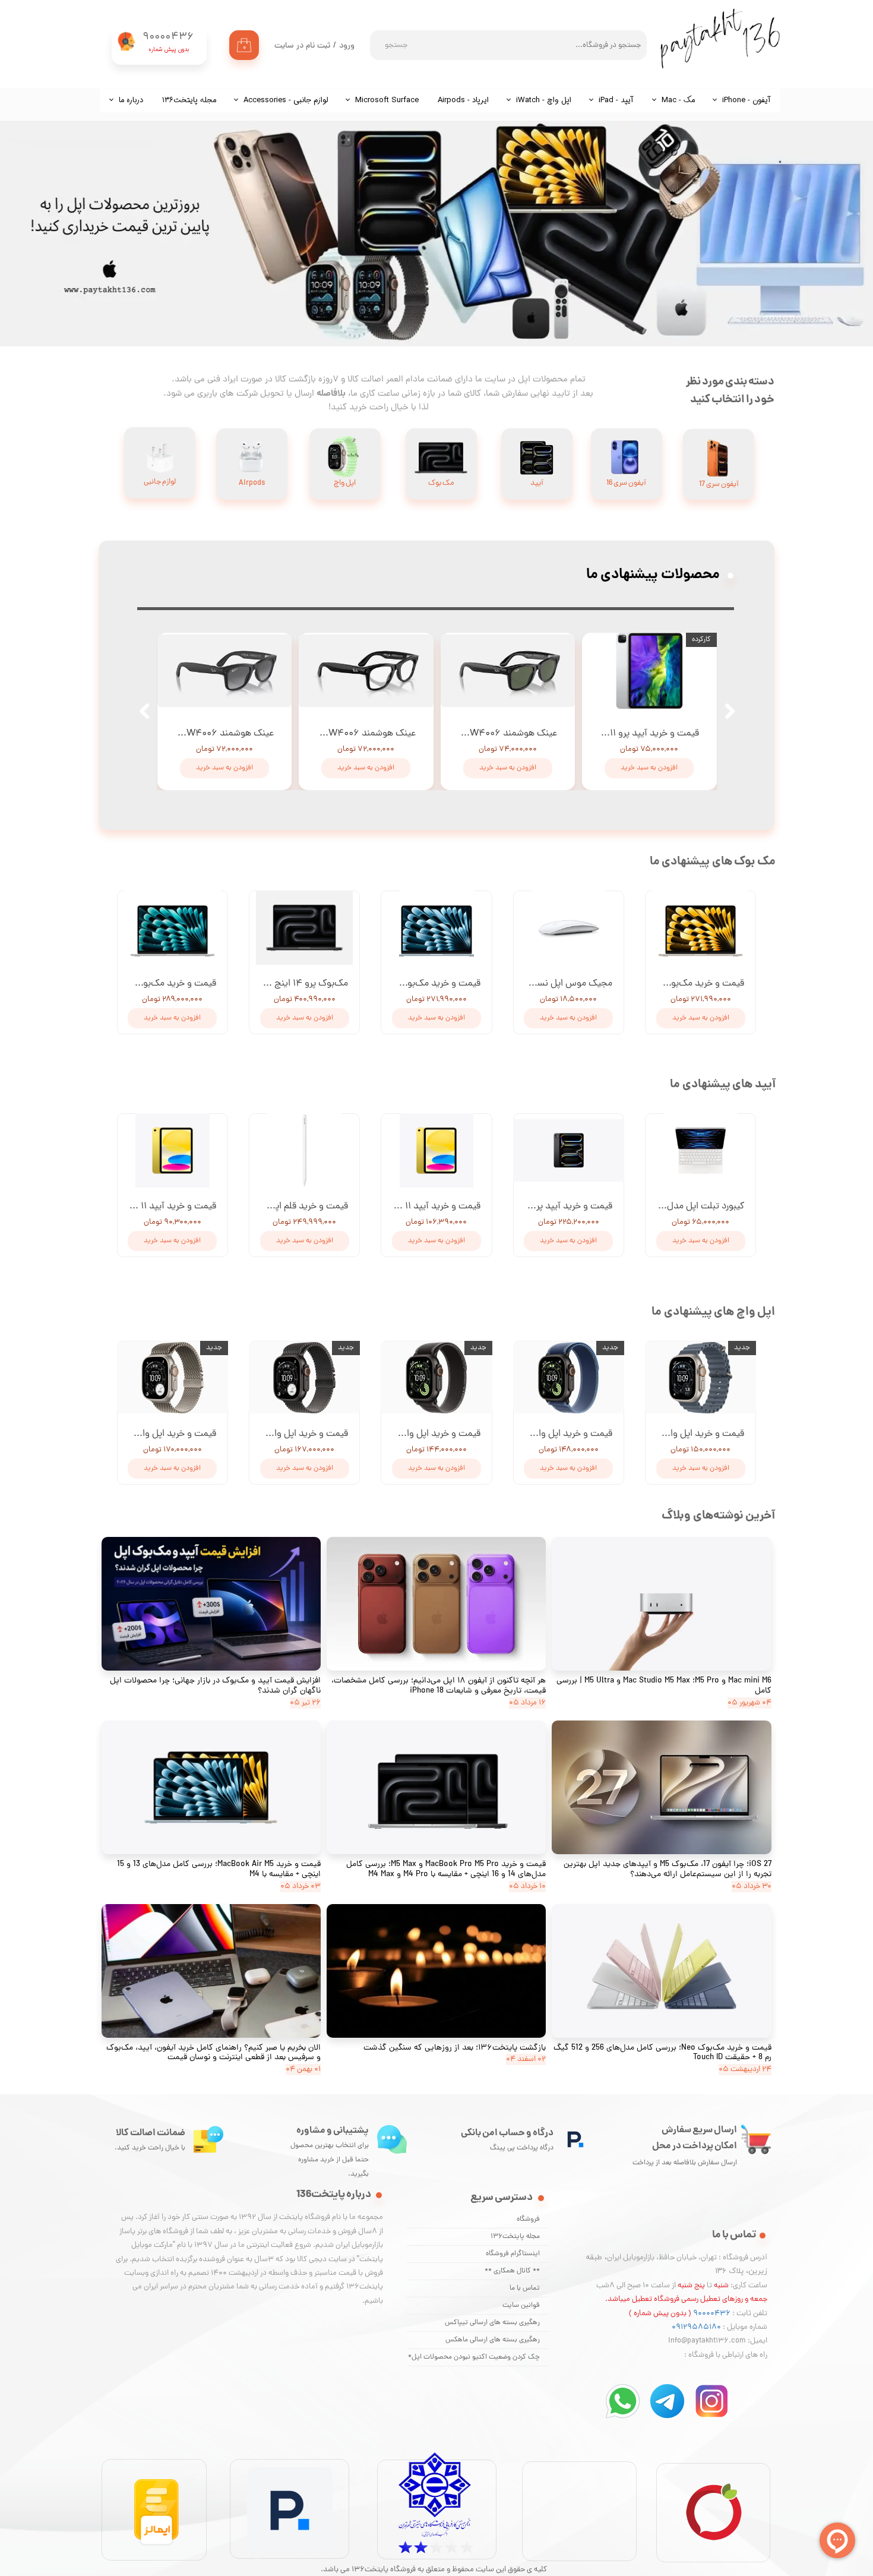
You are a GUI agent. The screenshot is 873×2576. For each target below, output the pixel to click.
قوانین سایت (521, 2306)
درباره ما (131, 100)
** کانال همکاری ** (512, 2271)
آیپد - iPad (616, 100)
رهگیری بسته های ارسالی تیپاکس (492, 2323)
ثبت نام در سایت (302, 46)
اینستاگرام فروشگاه (513, 2254)
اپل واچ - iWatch (544, 100)
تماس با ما (525, 2288)
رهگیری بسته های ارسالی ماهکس (493, 2340)
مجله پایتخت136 (515, 2237)
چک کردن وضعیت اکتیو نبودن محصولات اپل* (474, 2357)
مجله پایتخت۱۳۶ (189, 100)
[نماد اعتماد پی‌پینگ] (290, 2568)
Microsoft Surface (387, 100)
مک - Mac (678, 100)
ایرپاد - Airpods (463, 100)
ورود (347, 46)
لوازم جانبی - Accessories (286, 100)
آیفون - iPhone (747, 100)
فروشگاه (528, 2220)
